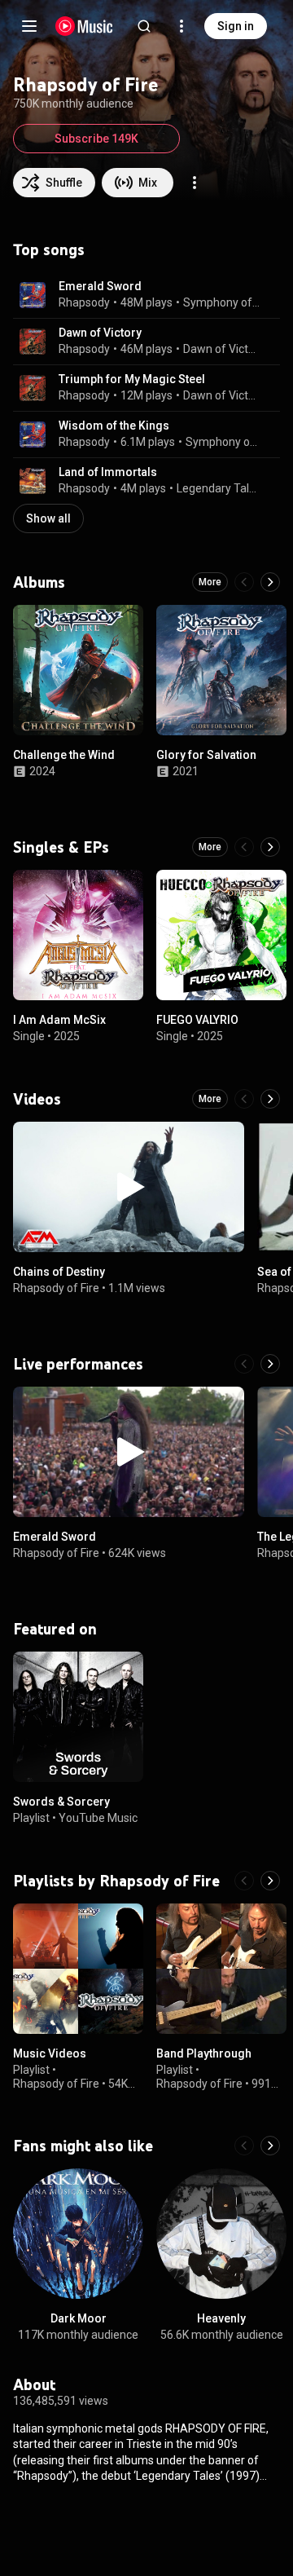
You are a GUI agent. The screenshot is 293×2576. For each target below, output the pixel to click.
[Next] (270, 582)
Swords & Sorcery (61, 1802)
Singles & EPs (61, 847)
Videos (37, 1099)
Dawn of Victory (100, 333)
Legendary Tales (219, 488)
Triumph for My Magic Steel (132, 379)
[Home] (84, 26)
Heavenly (221, 2318)
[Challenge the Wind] (78, 670)
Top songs (49, 249)
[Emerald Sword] (129, 1452)
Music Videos (50, 2053)
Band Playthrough (204, 2053)
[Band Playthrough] (221, 1969)
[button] (33, 295)
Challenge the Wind (64, 755)
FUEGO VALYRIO (197, 1020)
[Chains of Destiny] (129, 1187)
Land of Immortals (108, 472)
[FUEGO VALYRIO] (221, 935)
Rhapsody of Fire (56, 1287)
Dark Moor (79, 2318)
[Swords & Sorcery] (78, 1717)
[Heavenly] (221, 2234)
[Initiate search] (144, 26)
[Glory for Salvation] (221, 670)
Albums (39, 582)
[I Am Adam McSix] (78, 935)
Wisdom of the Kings (114, 426)
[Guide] (29, 26)
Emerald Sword (100, 286)
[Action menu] (195, 183)
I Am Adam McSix (59, 1020)
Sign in (236, 26)
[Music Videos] (78, 1969)
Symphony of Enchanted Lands (222, 302)
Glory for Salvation (206, 755)
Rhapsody (84, 302)
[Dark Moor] (78, 2234)
